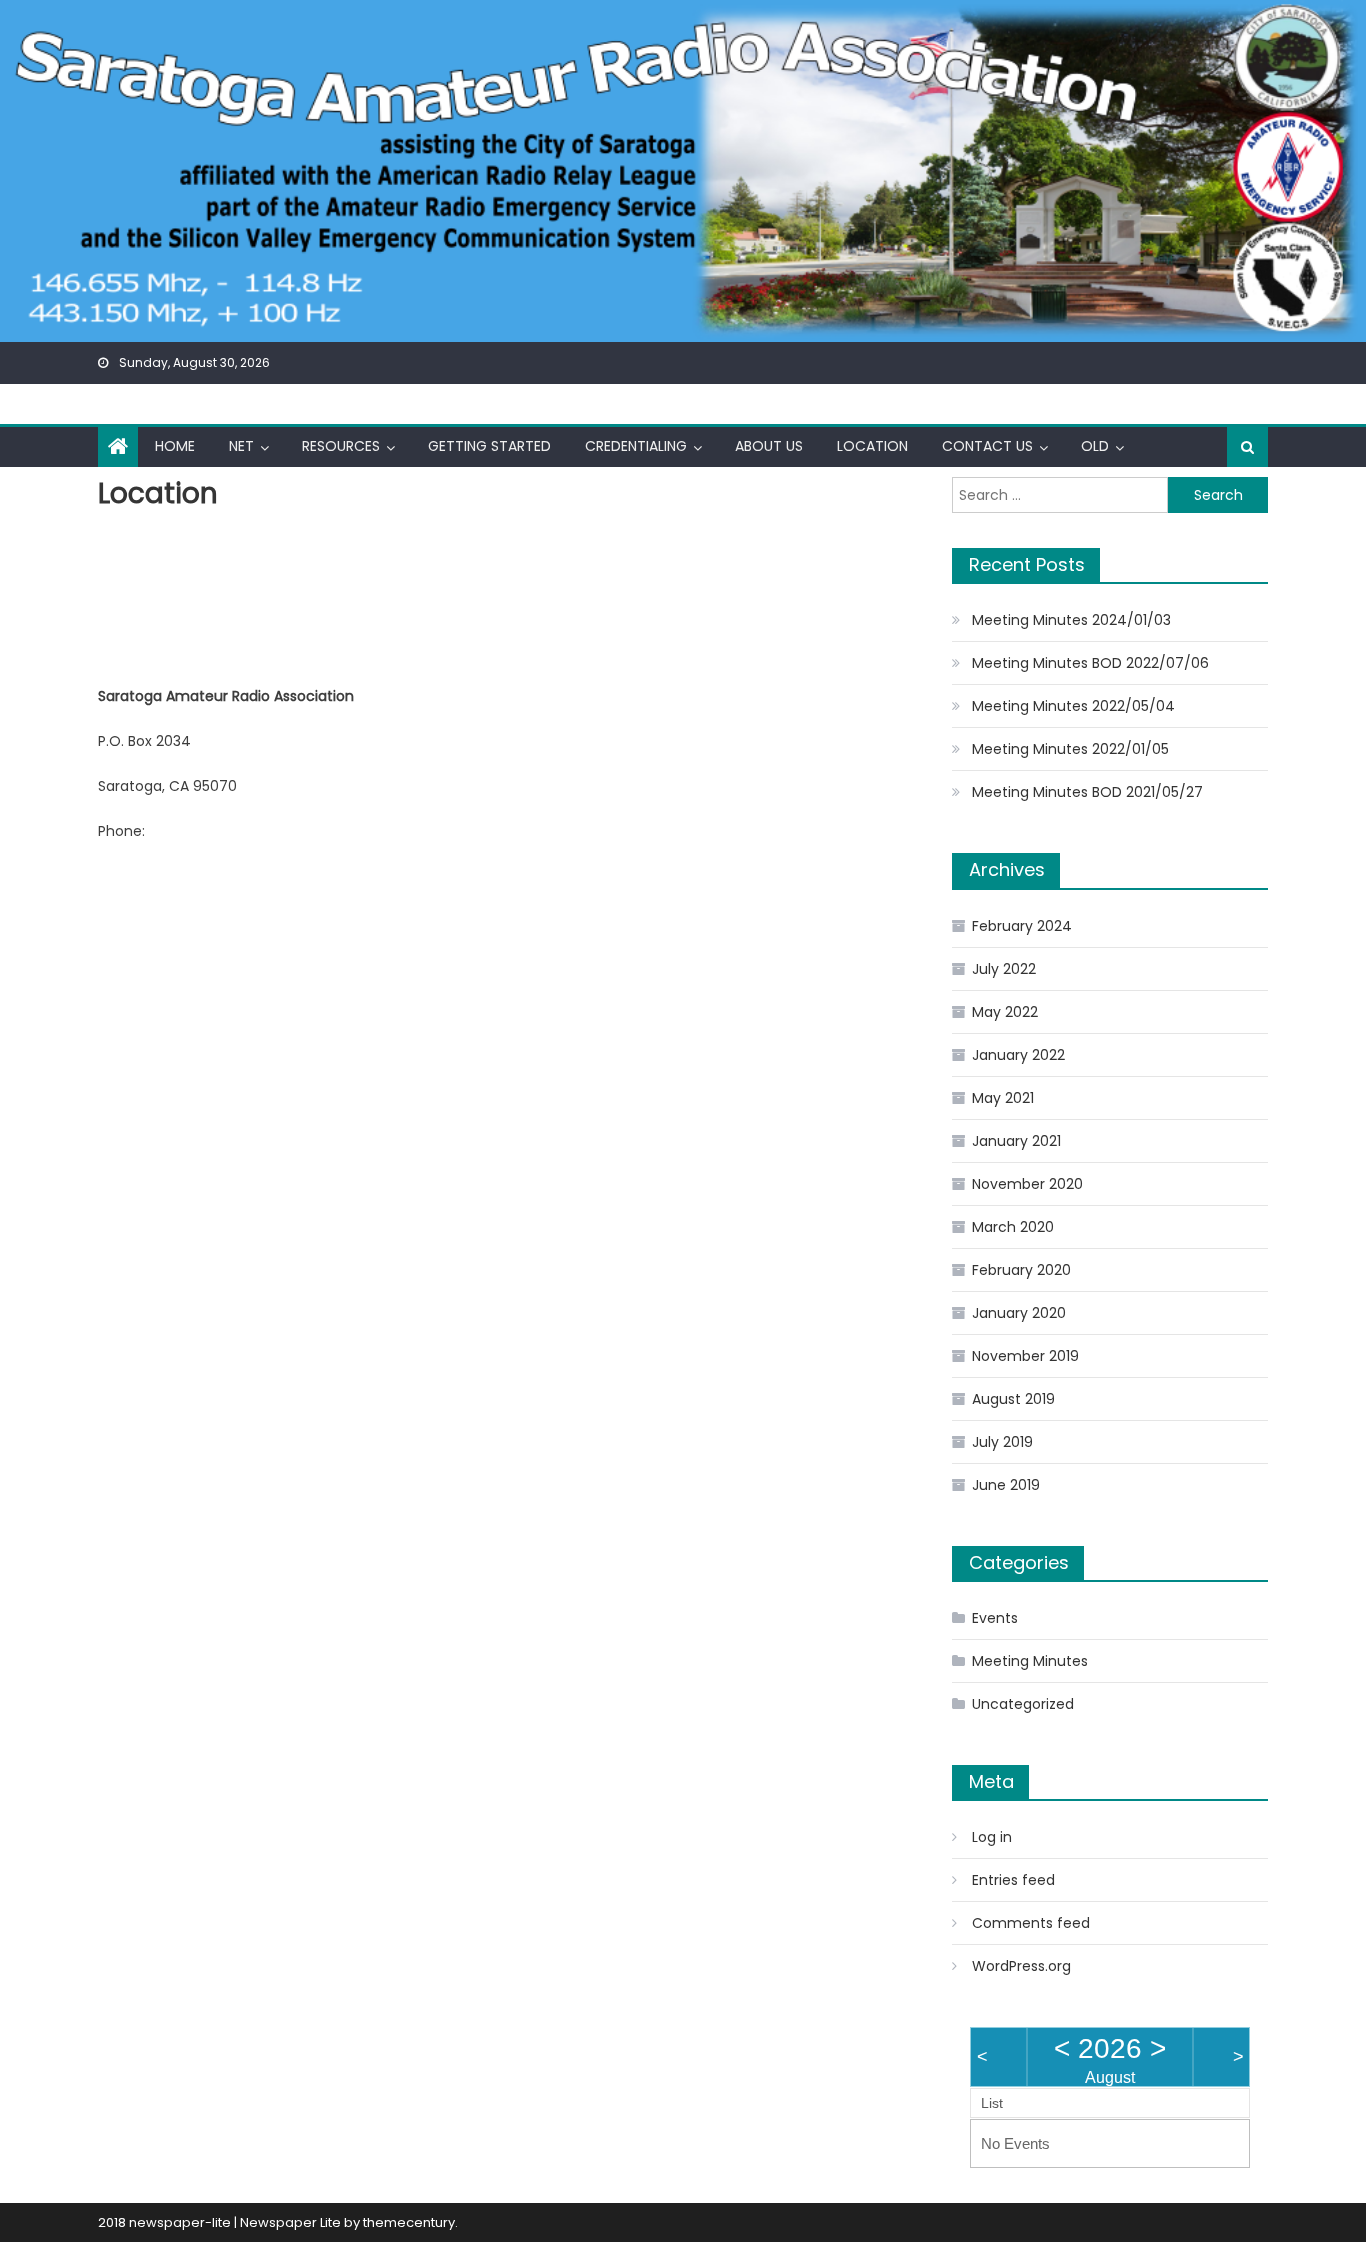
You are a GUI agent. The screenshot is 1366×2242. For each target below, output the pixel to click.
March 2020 (1013, 1227)
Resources (341, 446)
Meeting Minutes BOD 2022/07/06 (1090, 663)
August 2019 (1013, 1399)
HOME (175, 446)
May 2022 (1005, 1012)
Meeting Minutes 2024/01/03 (1071, 620)
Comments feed (1031, 1923)
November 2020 (1027, 1184)
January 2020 (1019, 1313)
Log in (992, 1837)
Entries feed (1013, 1880)
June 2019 (1006, 1485)
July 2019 (1002, 1442)
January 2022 (1018, 1055)
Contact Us (987, 446)
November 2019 (1025, 1356)
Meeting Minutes (1030, 1661)
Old (1095, 446)
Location (872, 446)
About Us (769, 446)
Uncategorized (1023, 1704)
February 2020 (1021, 1270)
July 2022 (1004, 969)
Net (241, 446)
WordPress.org (1021, 1966)
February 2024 (1022, 926)
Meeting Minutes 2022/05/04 (1073, 706)
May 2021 (1003, 1098)
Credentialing (636, 446)
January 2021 (1016, 1141)
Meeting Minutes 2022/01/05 (1070, 749)
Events (995, 1618)
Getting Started (489, 446)
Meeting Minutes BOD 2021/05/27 (1087, 792)
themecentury (409, 2222)
